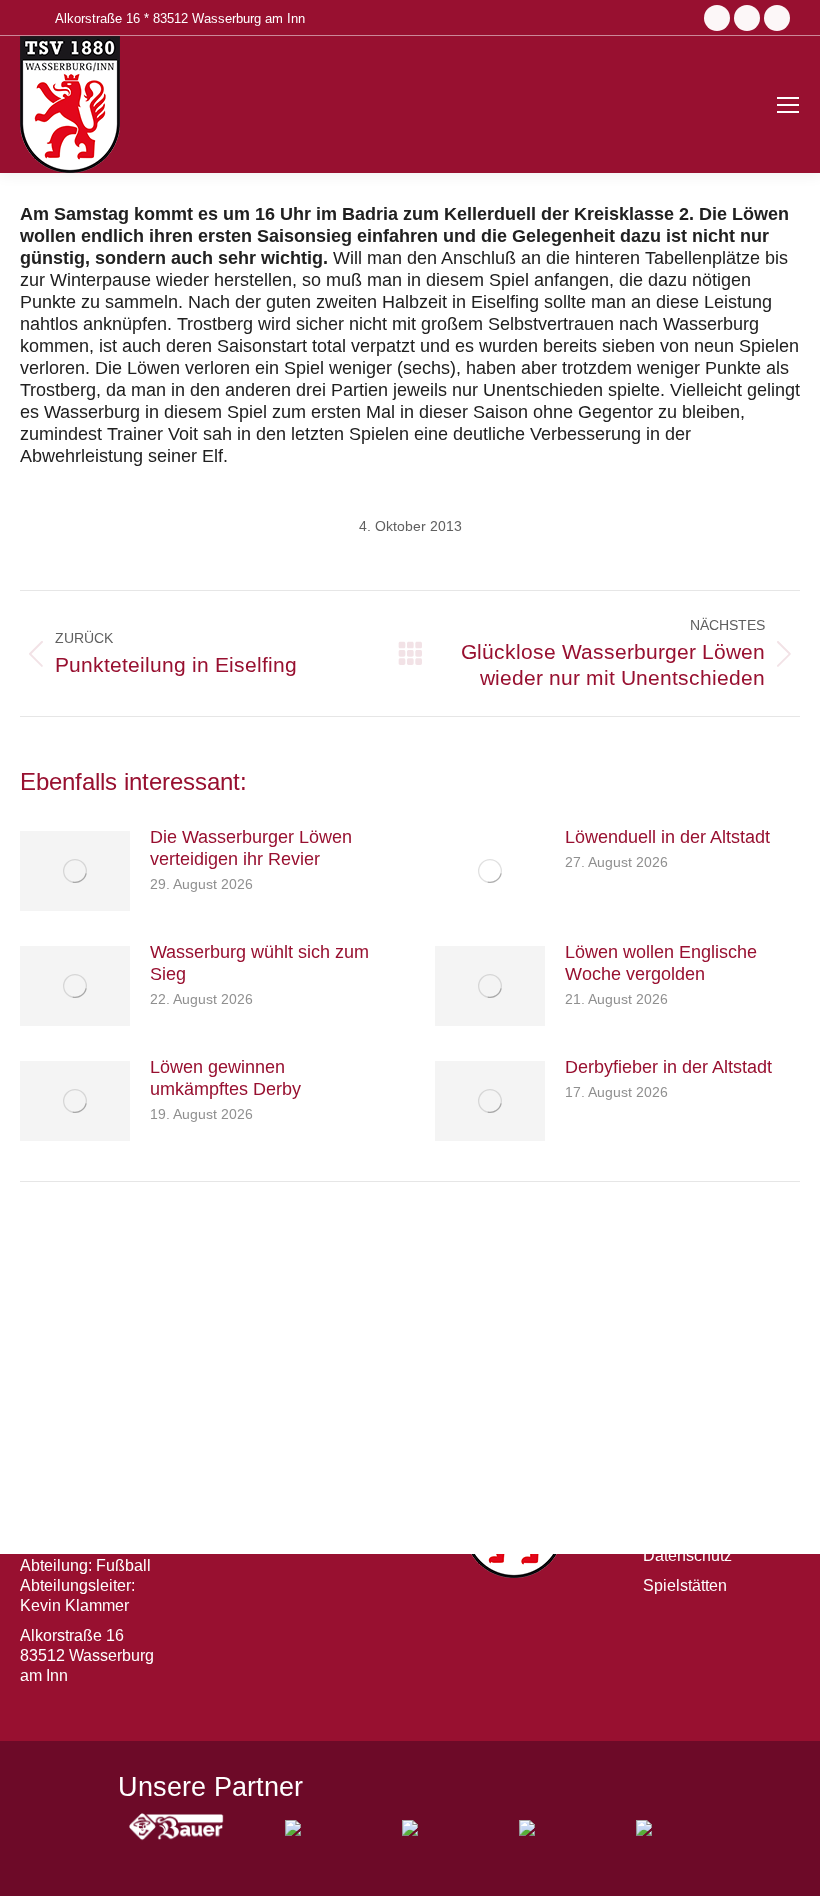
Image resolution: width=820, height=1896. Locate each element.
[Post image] (75, 871)
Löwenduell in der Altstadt (667, 837)
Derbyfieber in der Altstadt (668, 1067)
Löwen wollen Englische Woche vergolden (661, 963)
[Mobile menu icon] (788, 105)
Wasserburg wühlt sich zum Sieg (259, 963)
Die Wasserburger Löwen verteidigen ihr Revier (251, 848)
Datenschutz (687, 1555)
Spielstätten (685, 1585)
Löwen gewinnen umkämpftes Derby (225, 1078)
